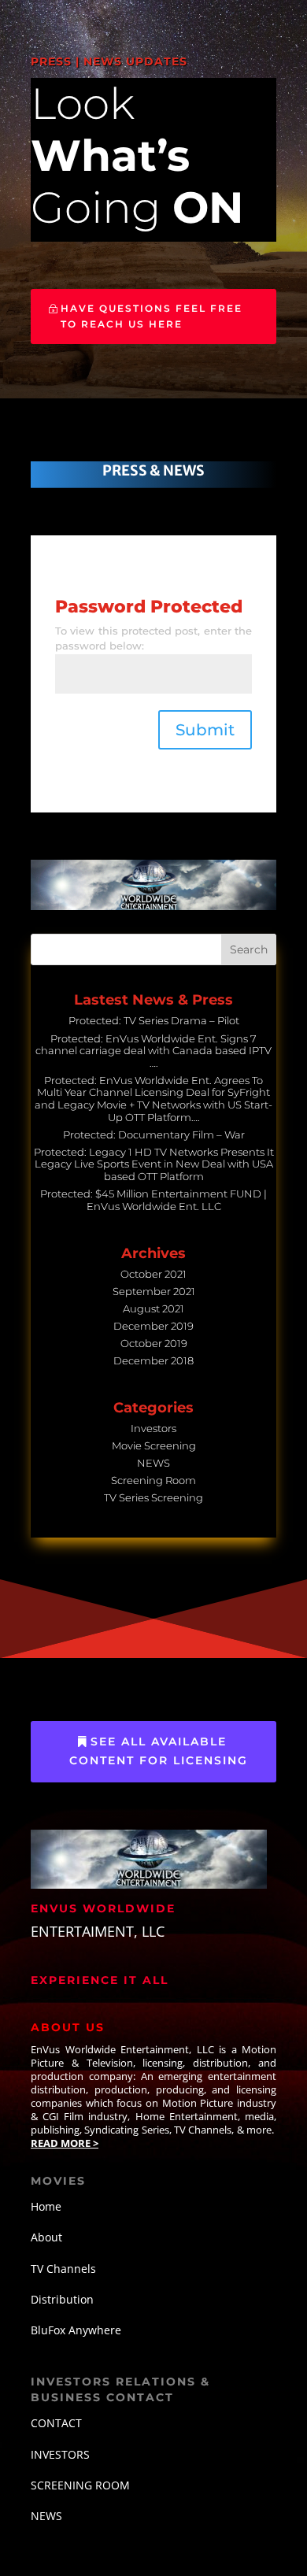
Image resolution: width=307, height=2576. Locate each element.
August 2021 (153, 1308)
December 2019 (153, 1326)
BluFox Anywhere (76, 2330)
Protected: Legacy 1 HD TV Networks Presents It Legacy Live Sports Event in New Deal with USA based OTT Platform (154, 1164)
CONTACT (56, 2423)
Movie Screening (154, 1445)
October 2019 (154, 1343)
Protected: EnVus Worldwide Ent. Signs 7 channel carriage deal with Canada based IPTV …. (153, 1051)
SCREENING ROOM (80, 2485)
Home (46, 2206)
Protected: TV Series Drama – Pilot (154, 1020)
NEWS (153, 1463)
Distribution (62, 2299)
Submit (205, 730)
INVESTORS (60, 2454)
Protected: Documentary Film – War (154, 1134)
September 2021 (154, 1291)
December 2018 (153, 1360)
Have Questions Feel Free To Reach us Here (152, 316)
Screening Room (153, 1480)
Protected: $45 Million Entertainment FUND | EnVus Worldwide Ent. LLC (153, 1200)
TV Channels (63, 2269)
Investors (153, 1428)
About (46, 2237)
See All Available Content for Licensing (159, 1751)
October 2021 (153, 1274)
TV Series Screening (153, 1497)
